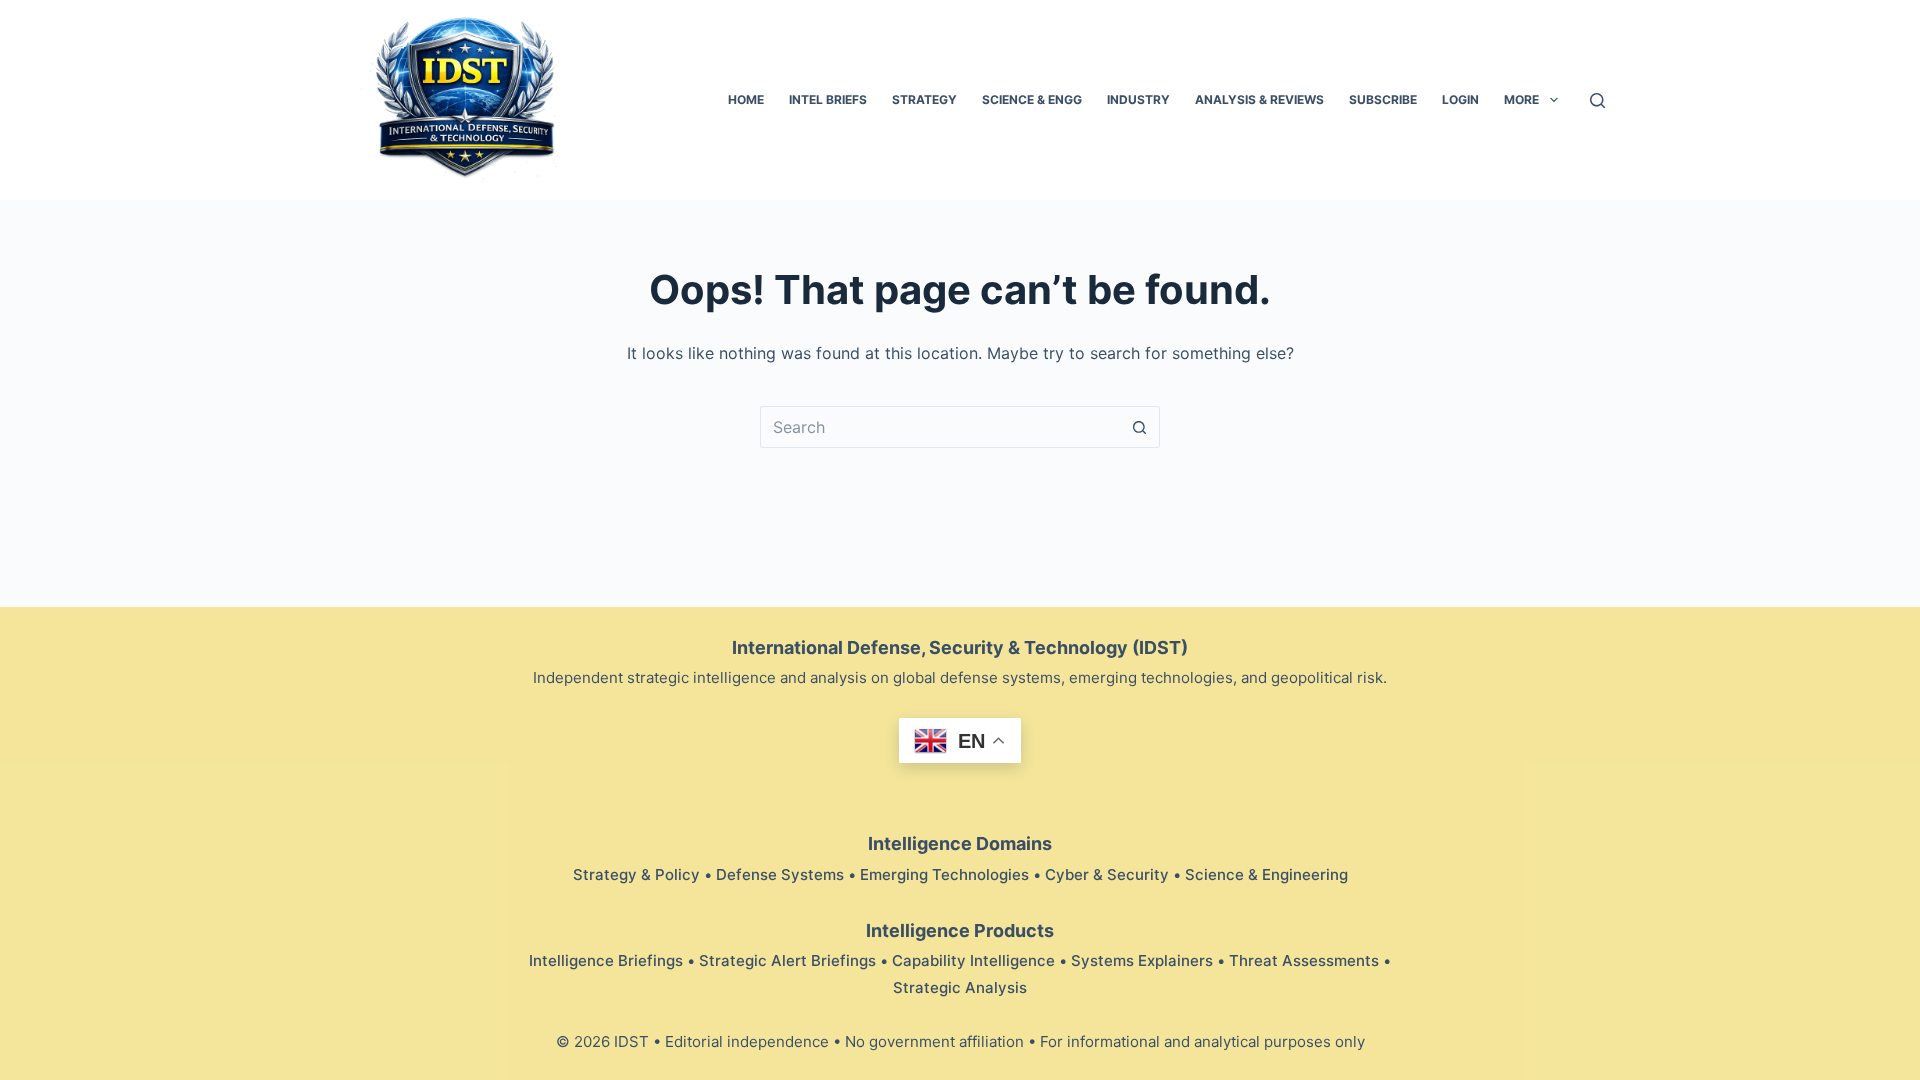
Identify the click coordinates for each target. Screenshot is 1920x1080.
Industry (1138, 99)
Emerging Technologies (944, 874)
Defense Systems (780, 874)
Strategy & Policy (636, 874)
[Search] (1597, 100)
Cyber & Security (1107, 874)
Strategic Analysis (960, 987)
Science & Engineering (1266, 874)
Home (746, 99)
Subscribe (1383, 99)
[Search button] (1140, 427)
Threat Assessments (1304, 960)
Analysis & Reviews (1259, 99)
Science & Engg (1032, 99)
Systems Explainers (1142, 960)
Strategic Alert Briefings (787, 960)
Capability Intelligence (973, 960)
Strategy (924, 99)
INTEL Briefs (828, 99)
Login (1460, 99)
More (1521, 99)
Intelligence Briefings (606, 960)
